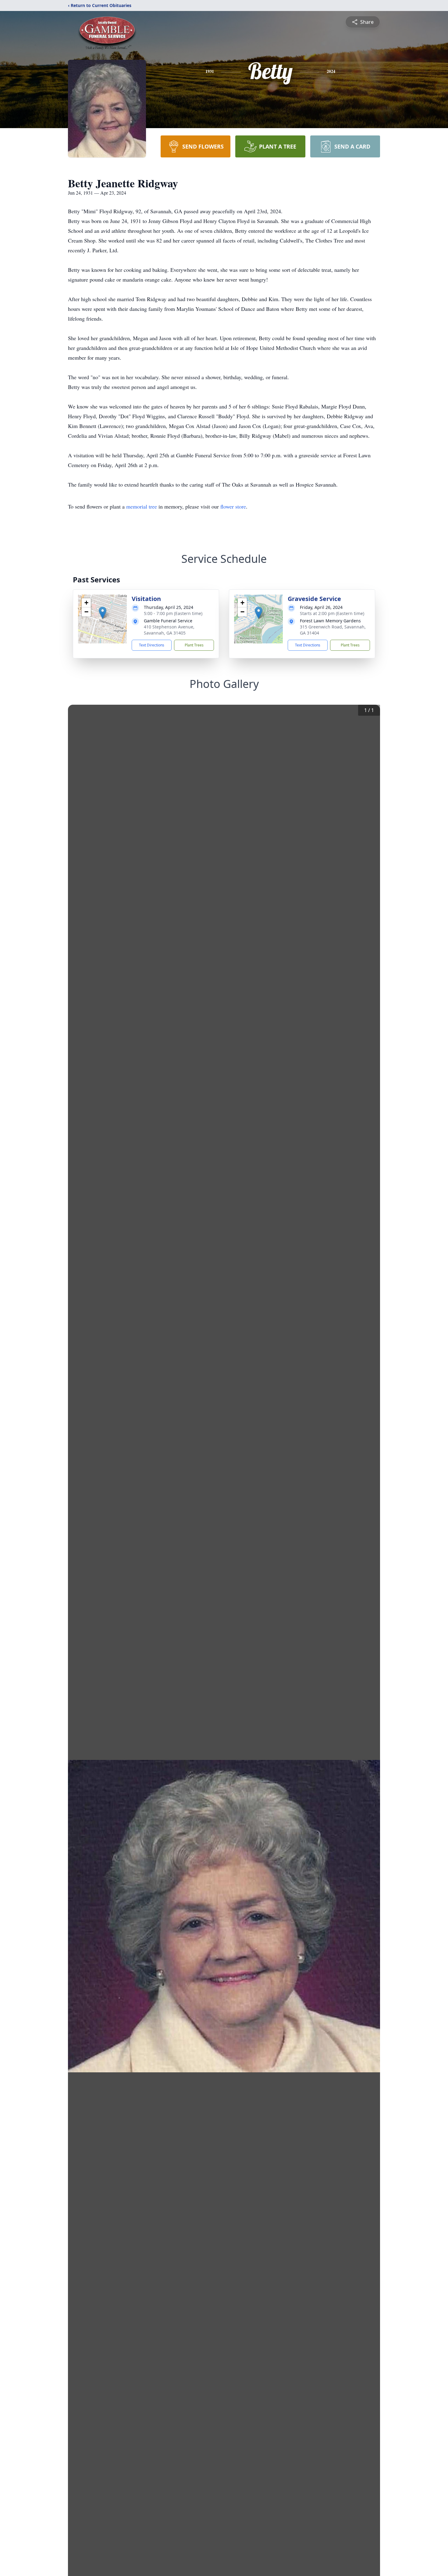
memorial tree (142, 506)
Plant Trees (194, 645)
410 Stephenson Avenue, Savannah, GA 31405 (169, 630)
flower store (233, 506)
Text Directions (152, 645)
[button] (103, 613)
